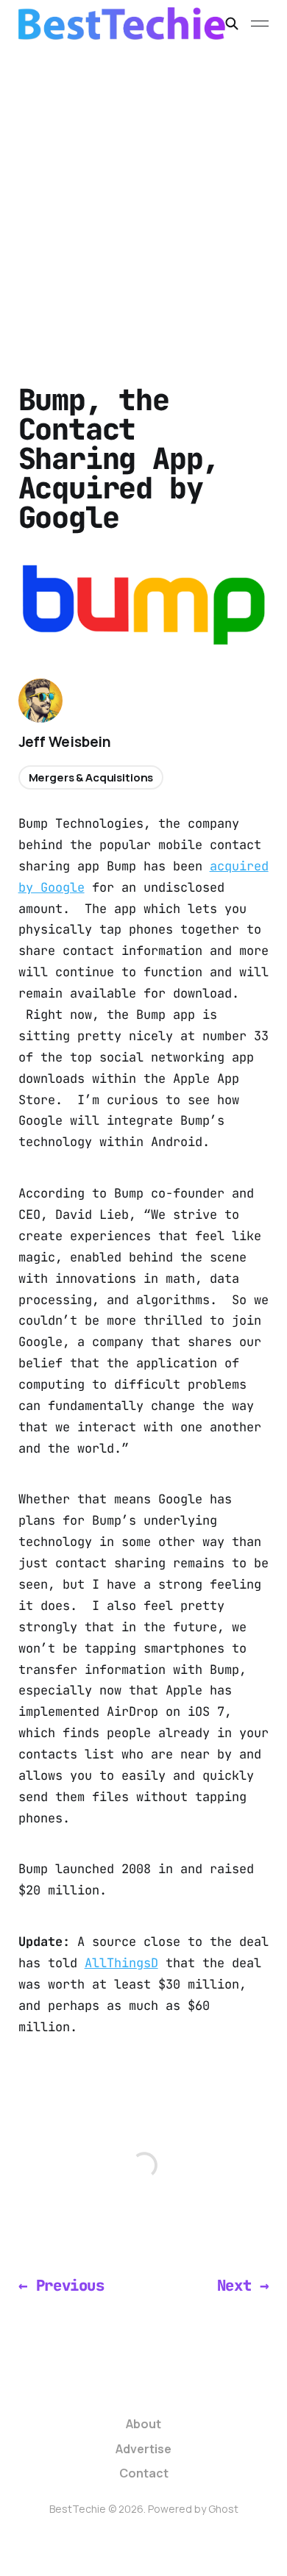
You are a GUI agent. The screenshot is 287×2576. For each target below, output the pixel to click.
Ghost (223, 2509)
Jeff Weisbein (65, 742)
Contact (144, 2473)
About (143, 2424)
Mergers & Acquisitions (91, 777)
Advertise (143, 2449)
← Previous (61, 2285)
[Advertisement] (143, 198)
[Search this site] (232, 24)
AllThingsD (121, 1963)
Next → (243, 2285)
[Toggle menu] (260, 24)
